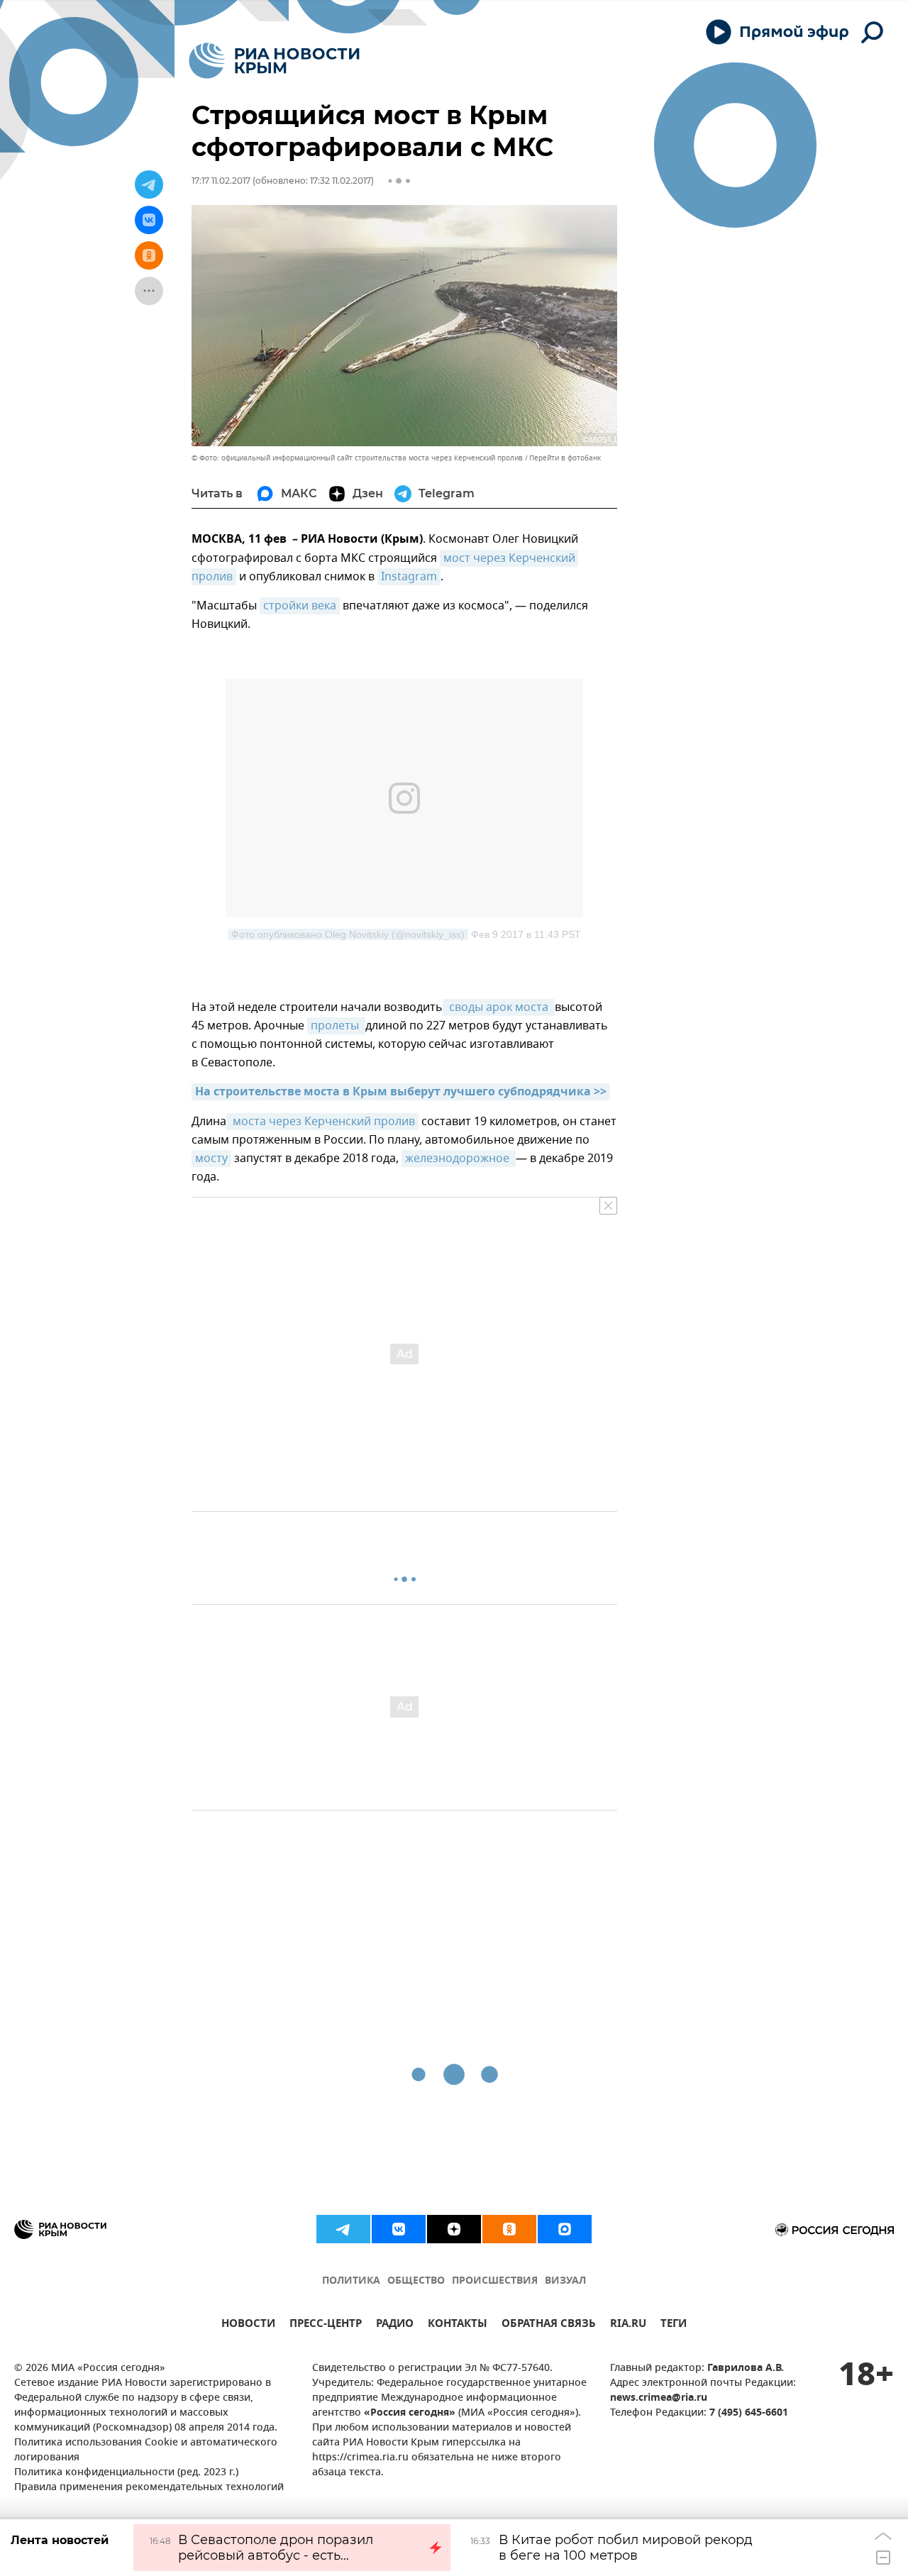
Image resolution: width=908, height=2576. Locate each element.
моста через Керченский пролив (322, 1122)
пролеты (336, 1026)
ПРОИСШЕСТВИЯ (495, 2281)
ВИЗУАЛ (565, 2281)
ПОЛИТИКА (351, 2281)
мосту (211, 1159)
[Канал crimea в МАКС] (565, 2229)
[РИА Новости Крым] (274, 61)
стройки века (300, 606)
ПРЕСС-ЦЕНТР (326, 2325)
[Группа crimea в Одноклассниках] (509, 2229)
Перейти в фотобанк (565, 458)
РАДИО (395, 2325)
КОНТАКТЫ (458, 2325)
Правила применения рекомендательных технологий (149, 2488)
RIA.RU (628, 2325)
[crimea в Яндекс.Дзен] (454, 2229)
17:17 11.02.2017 (221, 181)
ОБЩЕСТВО (416, 2281)
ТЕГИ (674, 2325)
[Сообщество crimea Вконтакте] (399, 2229)
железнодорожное (459, 1159)
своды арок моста (499, 1007)
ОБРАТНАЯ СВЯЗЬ (549, 2325)
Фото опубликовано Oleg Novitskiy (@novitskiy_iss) (348, 934)
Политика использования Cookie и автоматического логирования (146, 2450)
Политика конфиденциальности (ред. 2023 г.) (126, 2473)
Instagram (409, 577)
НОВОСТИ (248, 2325)
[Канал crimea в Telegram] (343, 2229)
